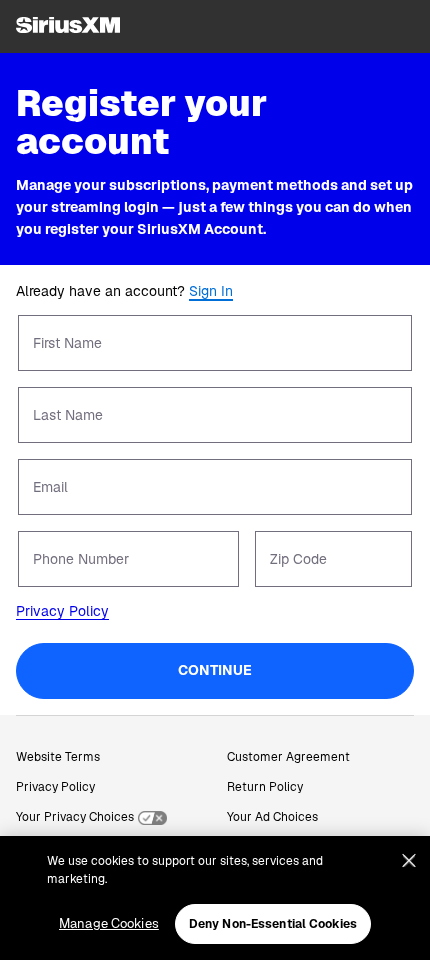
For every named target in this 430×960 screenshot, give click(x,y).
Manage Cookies (109, 923)
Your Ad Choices (272, 817)
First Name (67, 343)
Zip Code (298, 559)
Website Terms (58, 757)
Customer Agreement (288, 757)
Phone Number (81, 559)
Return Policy (265, 787)
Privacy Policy (62, 611)
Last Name (68, 415)
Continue (215, 670)
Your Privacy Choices (75, 817)
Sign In (211, 291)
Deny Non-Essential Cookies (273, 924)
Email (50, 487)
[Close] (409, 861)
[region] (215, 898)
